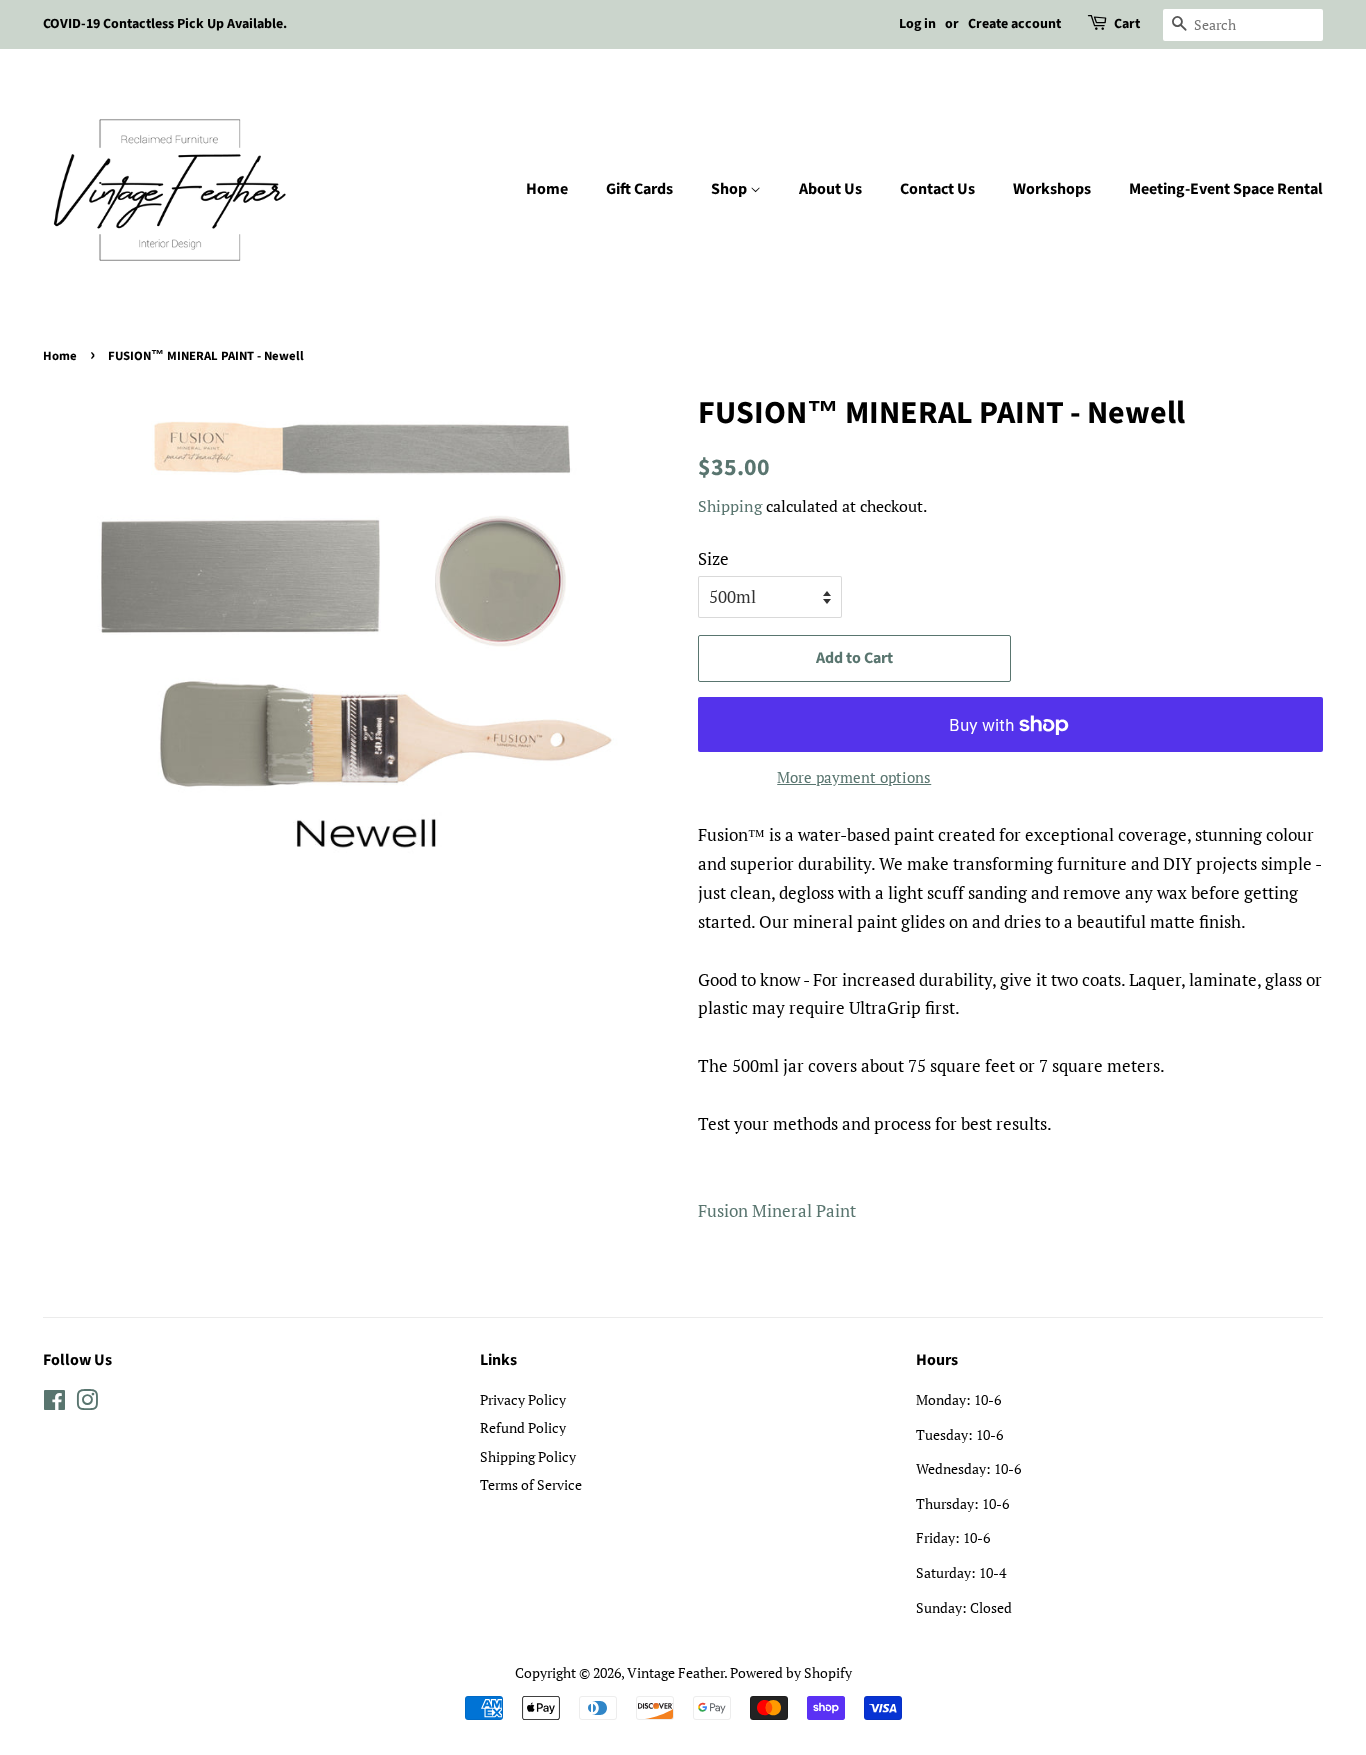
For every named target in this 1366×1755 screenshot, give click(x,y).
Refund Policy (523, 1427)
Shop (730, 189)
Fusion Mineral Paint (777, 1210)
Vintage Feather (675, 1672)
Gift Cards (639, 189)
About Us (830, 189)
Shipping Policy (528, 1456)
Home (547, 189)
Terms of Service (531, 1484)
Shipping (730, 506)
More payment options (854, 777)
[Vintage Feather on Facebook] (54, 1403)
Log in (917, 24)
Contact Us (937, 189)
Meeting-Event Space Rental (1226, 189)
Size (713, 558)
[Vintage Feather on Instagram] (87, 1403)
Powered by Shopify (791, 1672)
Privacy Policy (523, 1399)
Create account (1014, 24)
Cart (1127, 24)
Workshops (1052, 189)
